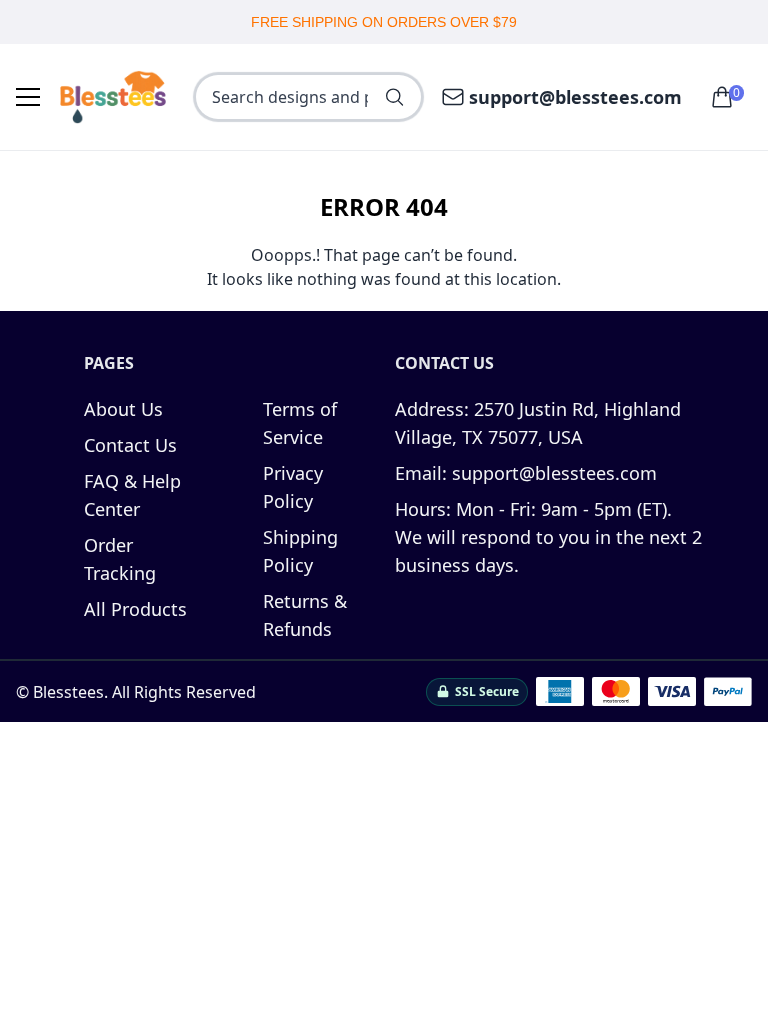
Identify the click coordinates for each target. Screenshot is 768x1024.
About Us (123, 409)
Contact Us (130, 445)
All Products (135, 609)
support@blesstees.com (575, 97)
